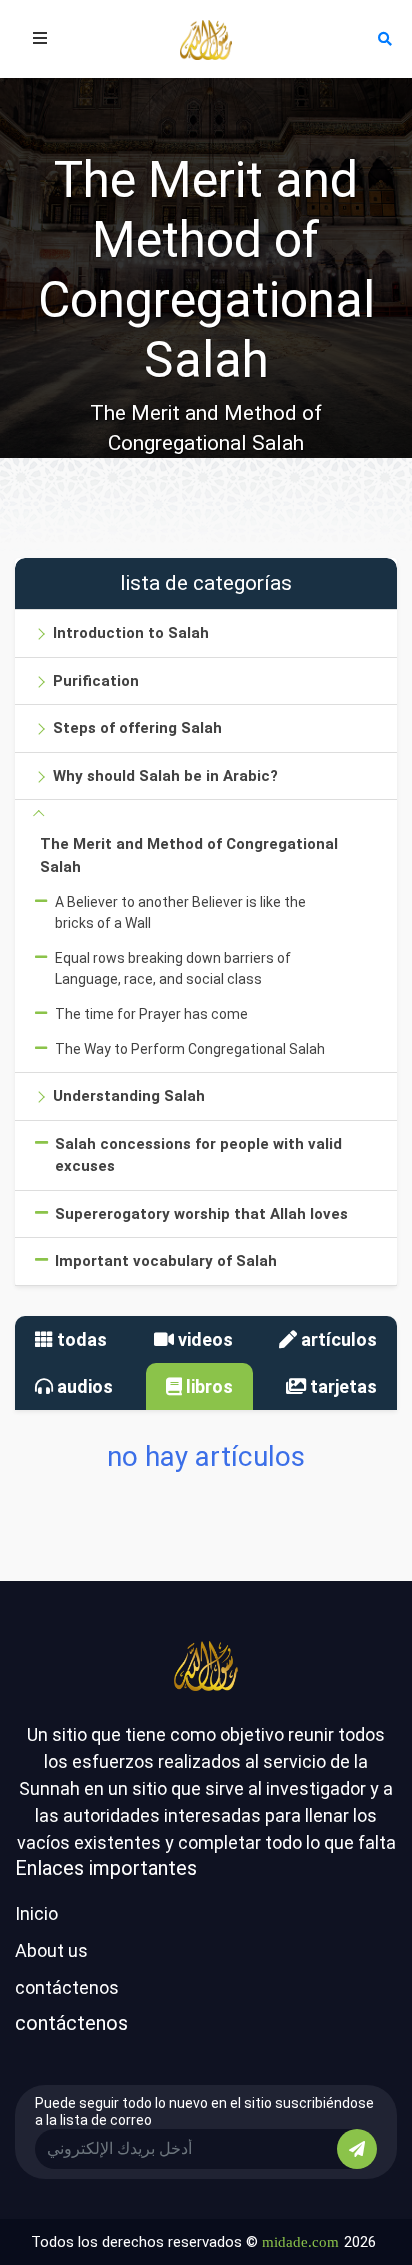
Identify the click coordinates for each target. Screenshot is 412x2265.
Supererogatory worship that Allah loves (201, 1214)
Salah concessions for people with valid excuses (198, 1155)
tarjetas (341, 1386)
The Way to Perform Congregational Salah (190, 1049)
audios (83, 1386)
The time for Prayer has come (151, 1014)
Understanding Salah (129, 1096)
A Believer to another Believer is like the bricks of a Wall (180, 912)
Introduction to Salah (131, 633)
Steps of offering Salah (137, 728)
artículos (337, 1339)
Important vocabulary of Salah (166, 1261)
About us (51, 1950)
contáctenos (67, 1987)
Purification (96, 681)
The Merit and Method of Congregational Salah (189, 855)
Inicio (36, 1913)
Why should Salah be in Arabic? (165, 776)
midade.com (300, 2242)
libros (207, 1386)
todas (80, 1339)
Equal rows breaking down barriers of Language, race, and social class (173, 968)
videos (203, 1339)
